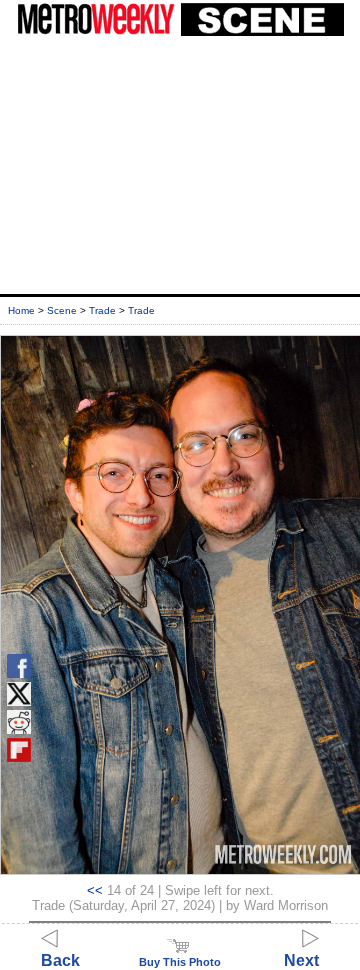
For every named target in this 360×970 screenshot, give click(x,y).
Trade (102, 310)
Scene (62, 310)
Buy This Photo (180, 962)
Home (21, 310)
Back (60, 960)
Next (301, 960)
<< (95, 890)
